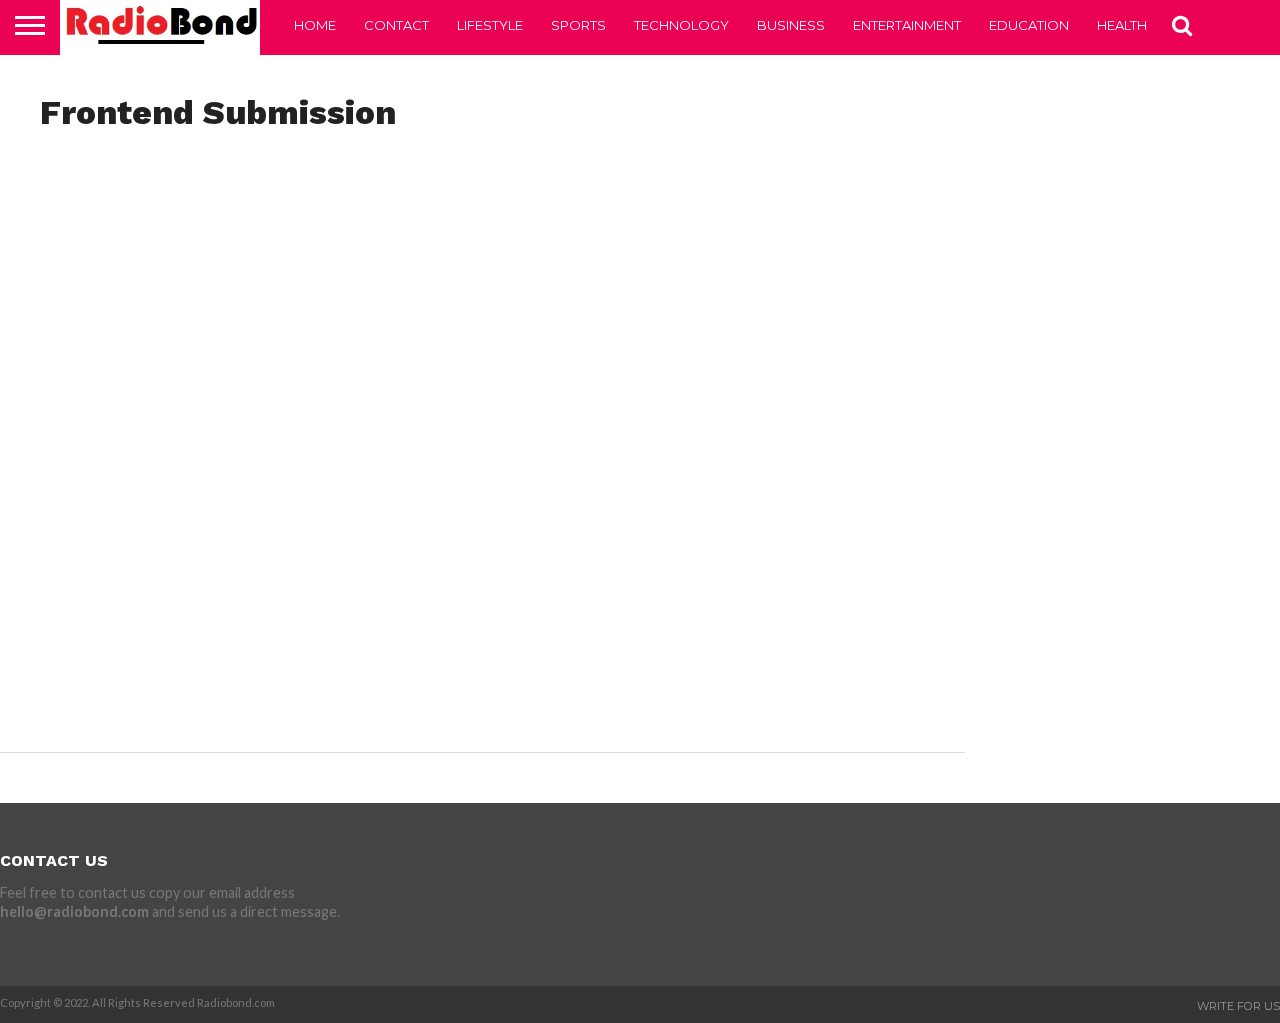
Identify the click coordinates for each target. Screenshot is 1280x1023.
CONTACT (396, 25)
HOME (315, 25)
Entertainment (907, 25)
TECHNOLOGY (681, 25)
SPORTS (578, 25)
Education (1029, 25)
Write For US (1238, 1006)
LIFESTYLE (490, 25)
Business (791, 25)
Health (1122, 25)
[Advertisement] (482, 302)
